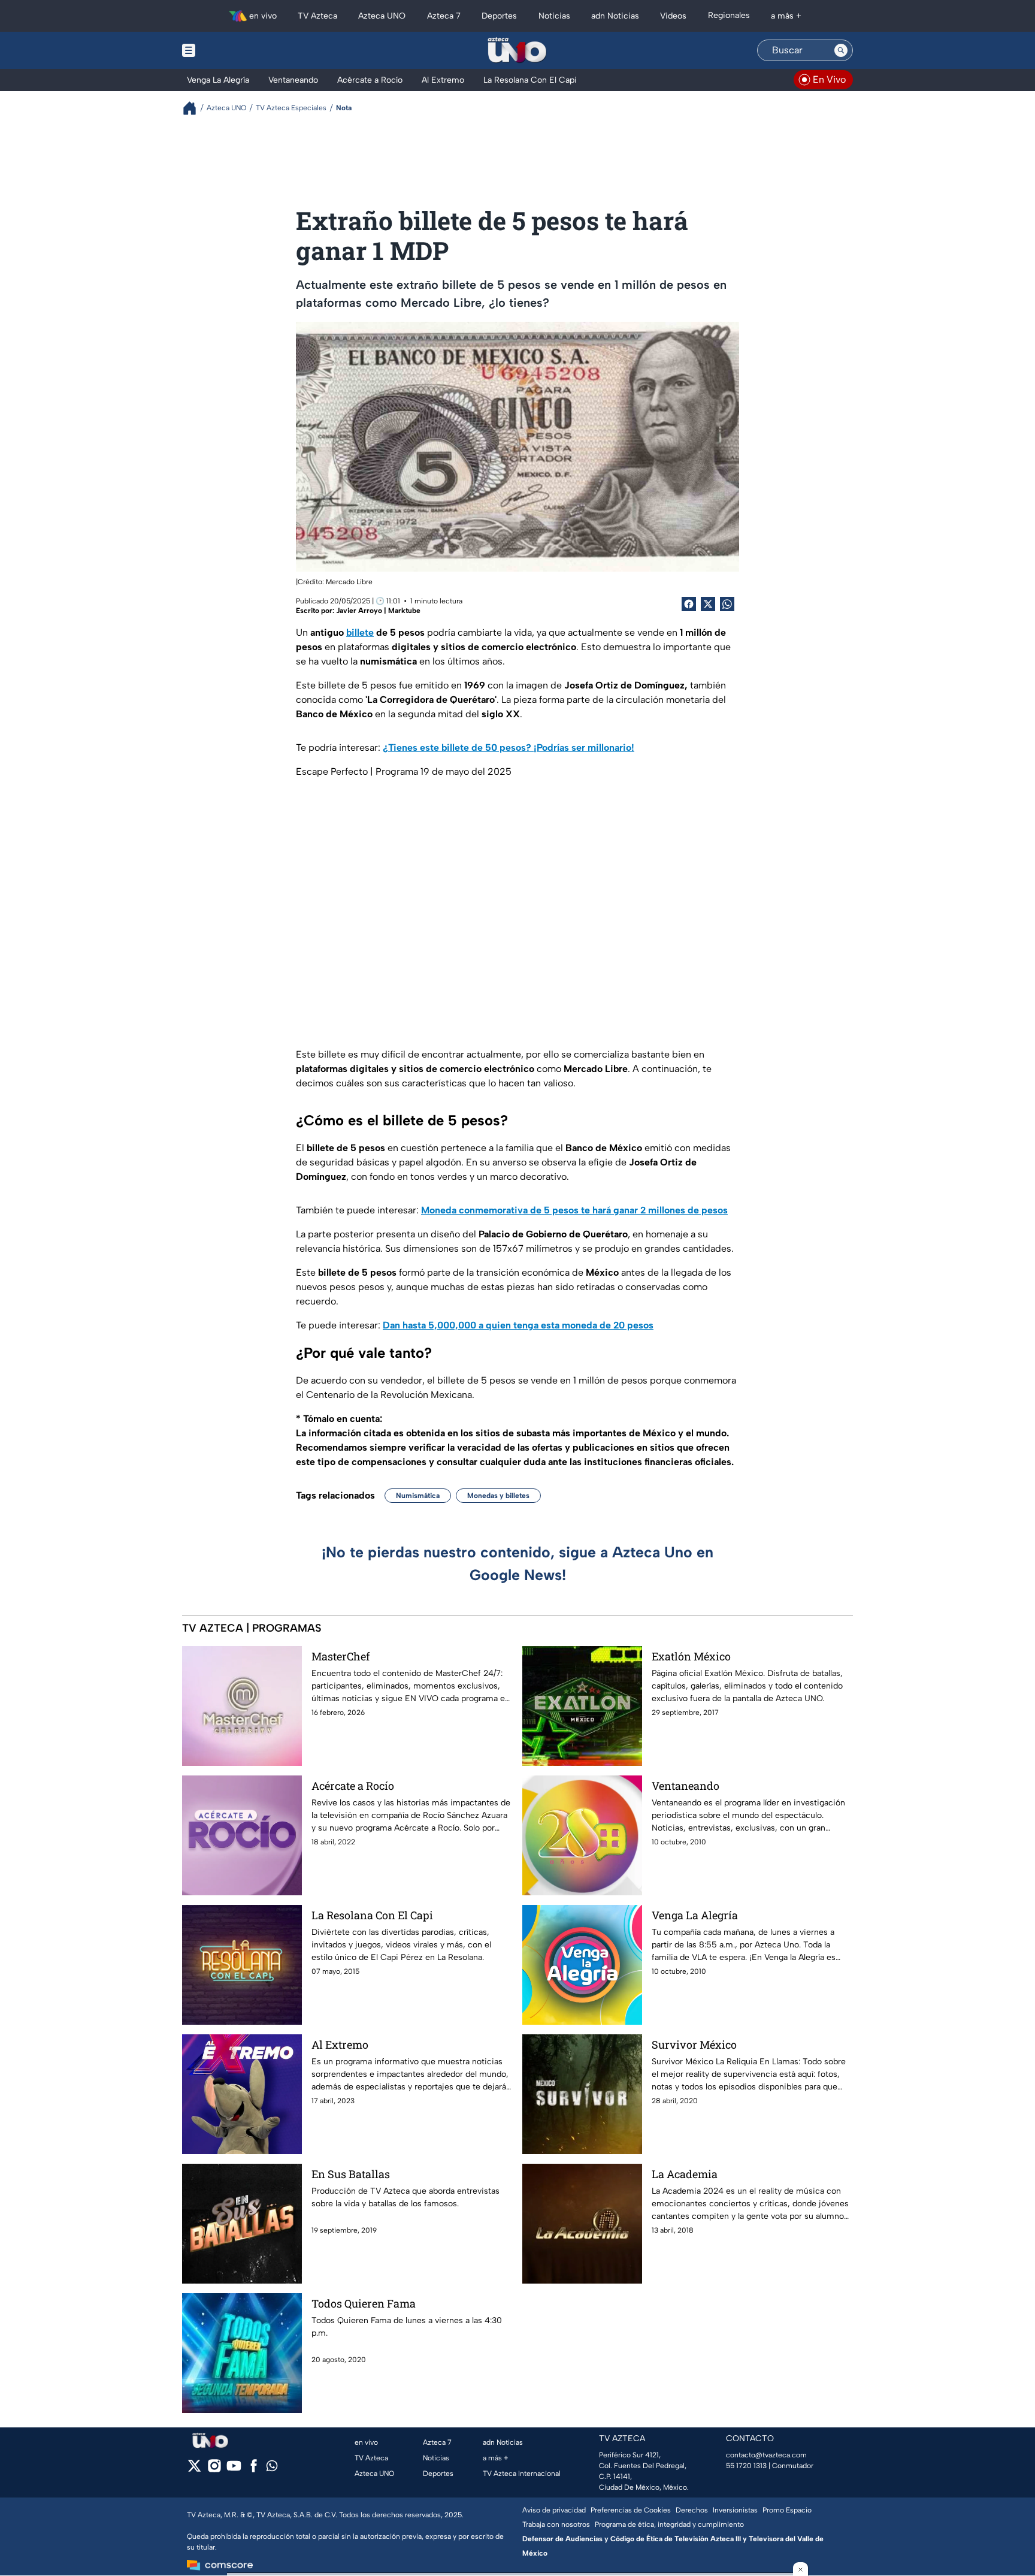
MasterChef (341, 1656)
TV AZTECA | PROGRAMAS (252, 1628)
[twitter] (194, 2470)
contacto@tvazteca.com (766, 2455)
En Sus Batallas (351, 2174)
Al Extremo (340, 2045)
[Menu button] (230, 50)
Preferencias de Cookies (631, 2510)
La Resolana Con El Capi (372, 1915)
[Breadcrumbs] (194, 108)
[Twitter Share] (708, 604)
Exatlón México (691, 1656)
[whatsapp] (272, 2468)
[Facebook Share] (689, 604)
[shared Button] (727, 604)
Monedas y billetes (498, 1496)
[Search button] (841, 50)
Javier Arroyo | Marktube (378, 611)
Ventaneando (686, 1786)
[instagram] (214, 2470)
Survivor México (694, 2045)
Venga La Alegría (695, 1915)
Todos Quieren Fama (364, 2303)
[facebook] (254, 2470)
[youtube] (234, 2470)
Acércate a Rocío (353, 1786)
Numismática (418, 1496)
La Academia (685, 2174)
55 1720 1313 (746, 2466)
